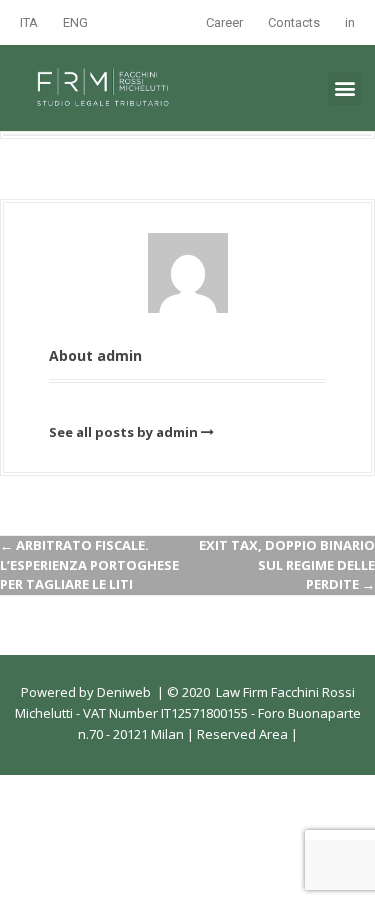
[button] (344, 88)
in (350, 22)
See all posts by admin (123, 432)
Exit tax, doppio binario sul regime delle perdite (287, 564)
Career (224, 22)
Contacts (294, 22)
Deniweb (124, 692)
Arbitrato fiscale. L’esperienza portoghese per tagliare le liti (89, 564)
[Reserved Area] (289, 734)
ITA (29, 22)
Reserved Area (241, 734)
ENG (75, 22)
